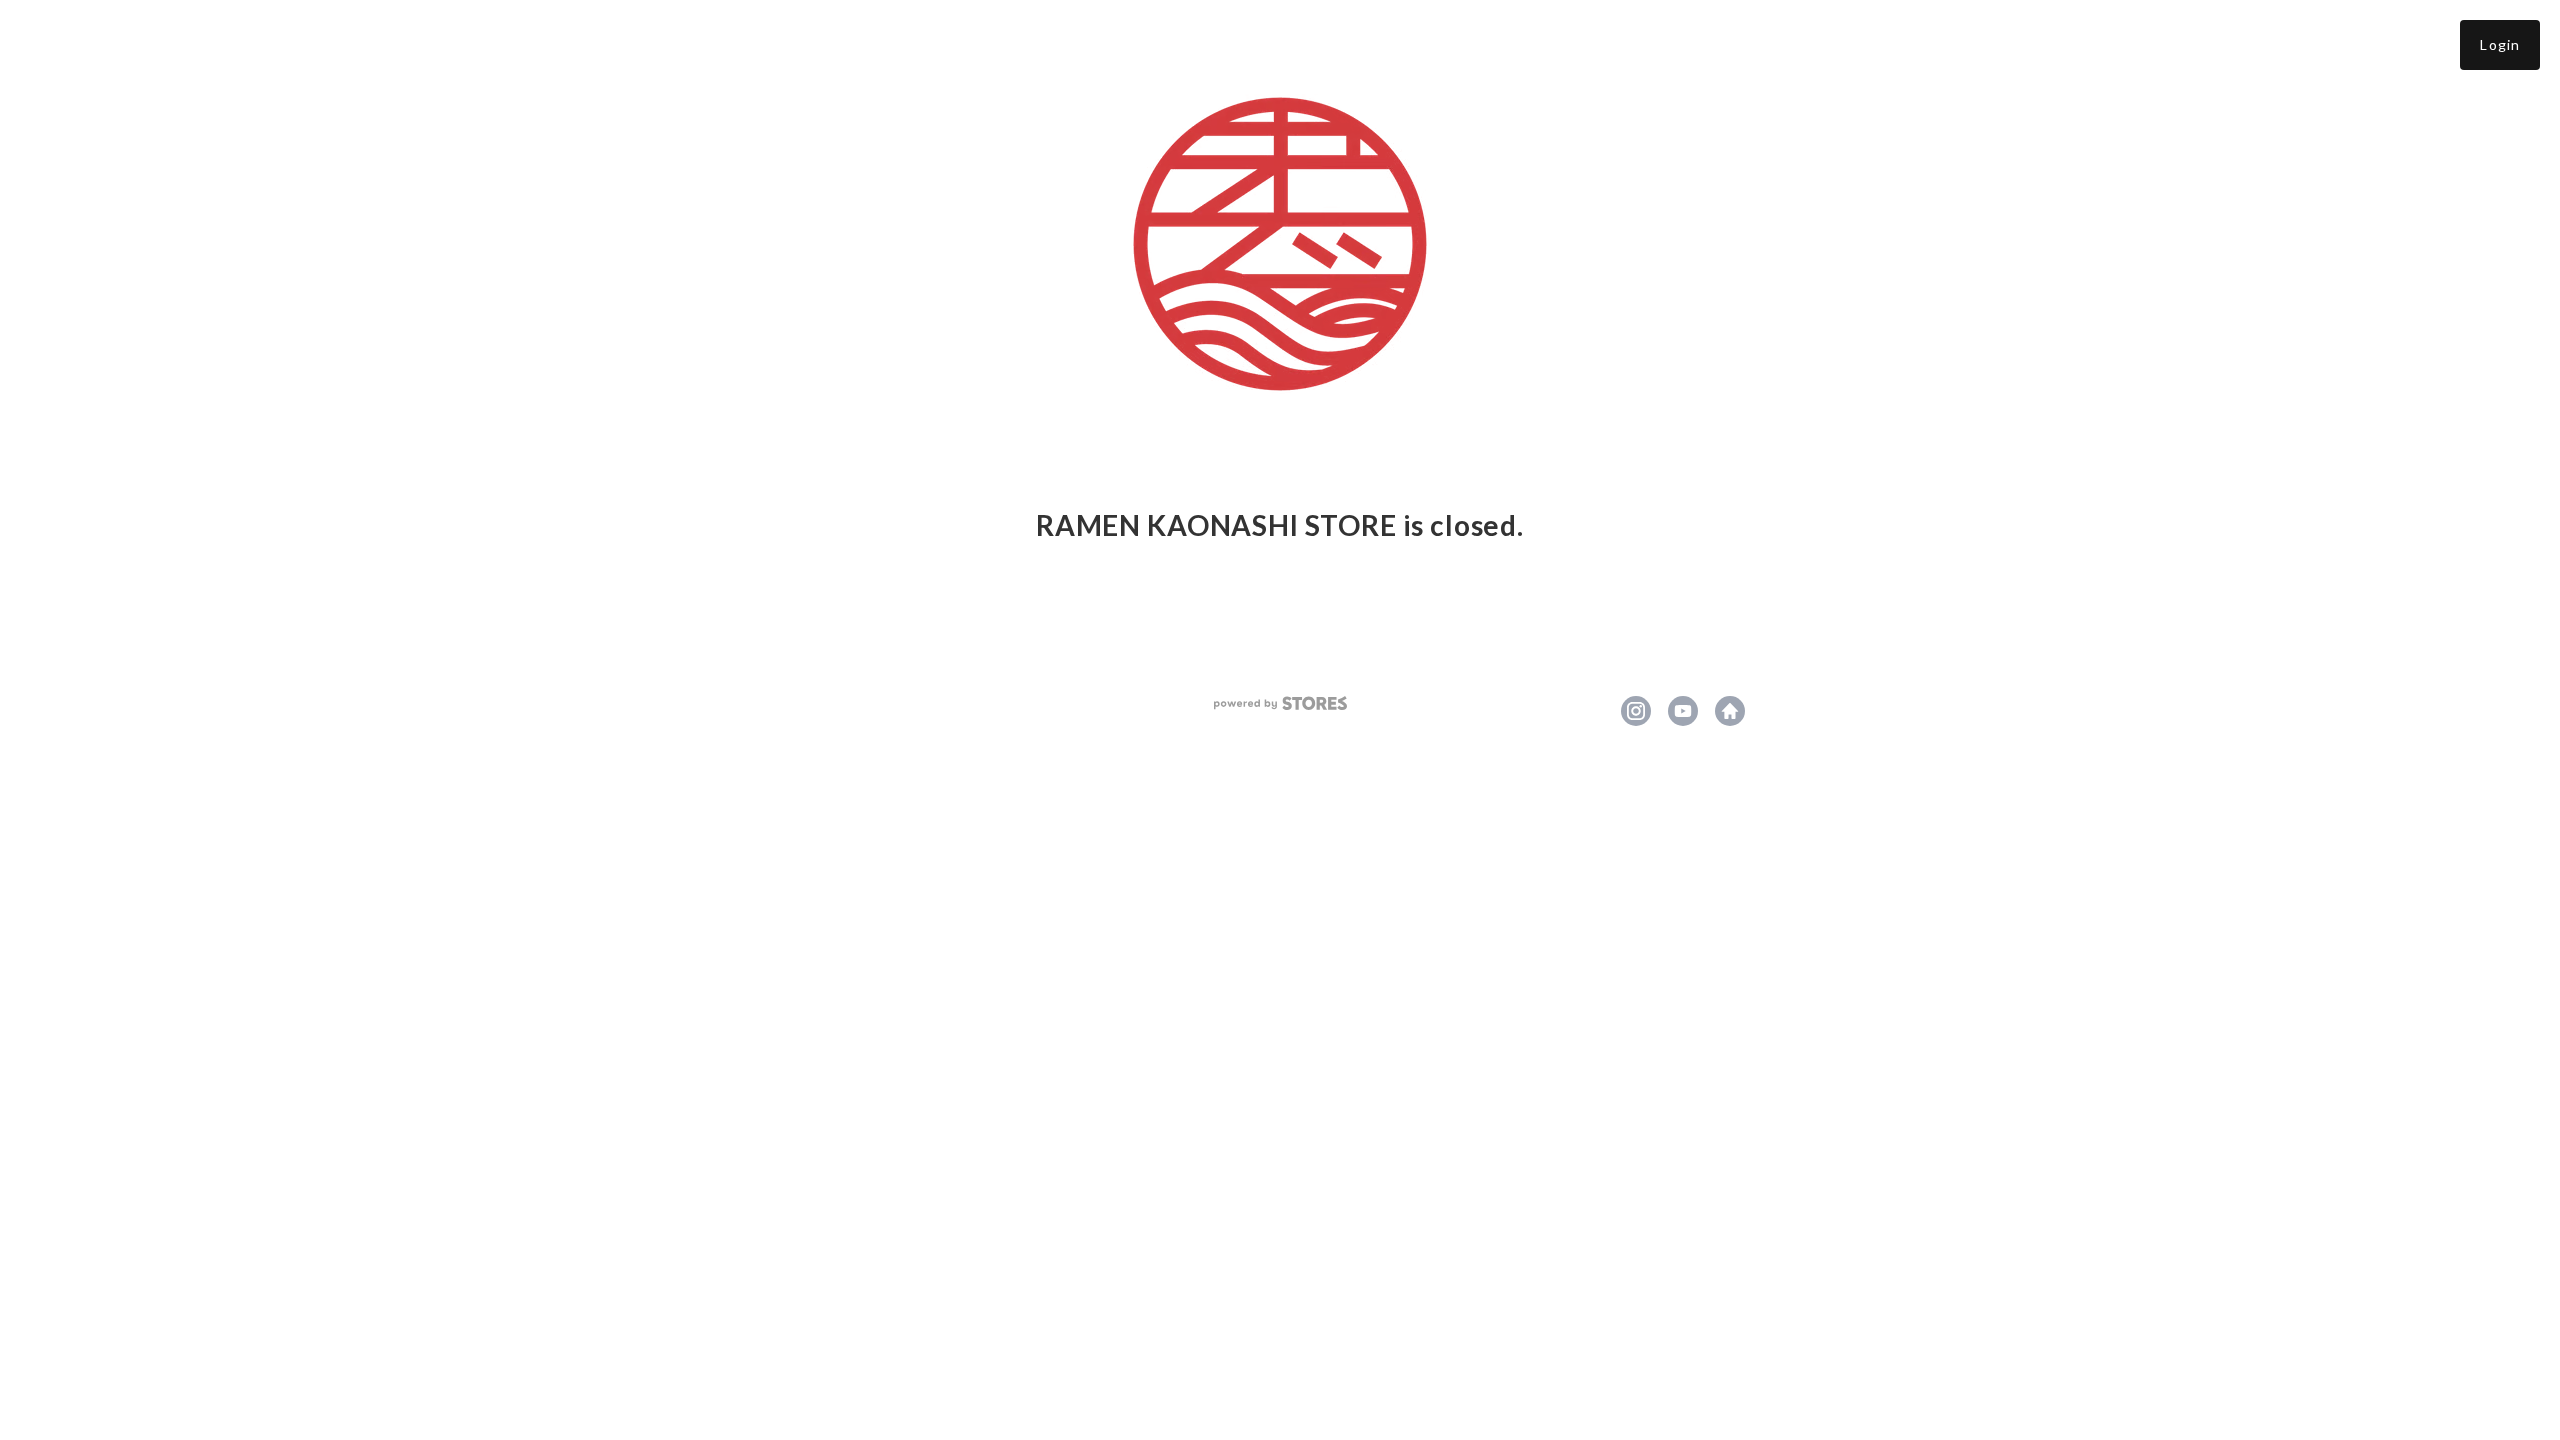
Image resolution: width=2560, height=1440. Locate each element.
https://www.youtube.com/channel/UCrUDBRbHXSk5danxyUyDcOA (1683, 711)
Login (2500, 44)
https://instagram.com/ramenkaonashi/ (1636, 711)
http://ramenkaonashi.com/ (1730, 711)
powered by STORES (1280, 703)
